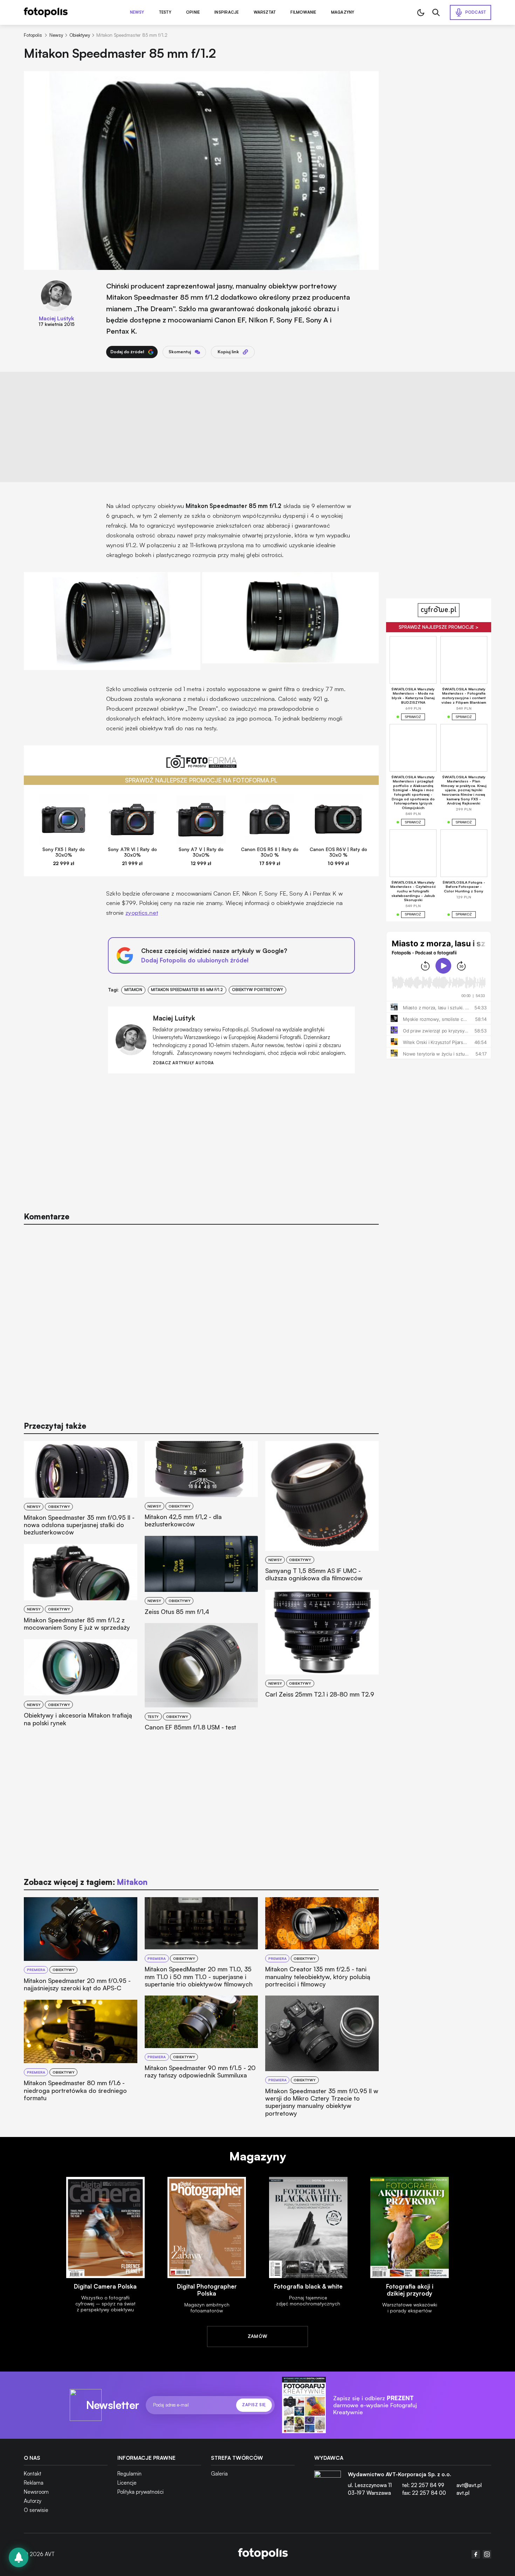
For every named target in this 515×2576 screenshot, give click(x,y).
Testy (165, 12)
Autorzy (33, 2501)
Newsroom (36, 2492)
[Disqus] (201, 1319)
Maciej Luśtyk (57, 318)
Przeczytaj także (55, 1426)
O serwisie (36, 2510)
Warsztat (265, 12)
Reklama (34, 2483)
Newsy (137, 12)
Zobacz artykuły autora (183, 1063)
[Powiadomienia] (19, 2557)
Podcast (476, 12)
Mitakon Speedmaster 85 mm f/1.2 (187, 990)
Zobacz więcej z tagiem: (85, 1882)
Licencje (127, 2483)
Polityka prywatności (140, 2492)
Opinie (193, 12)
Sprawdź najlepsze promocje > (439, 627)
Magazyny (343, 12)
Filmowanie (303, 12)
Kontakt (33, 2474)
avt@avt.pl (469, 2485)
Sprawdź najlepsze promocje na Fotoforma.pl (201, 780)
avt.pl (463, 2493)
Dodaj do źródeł (127, 352)
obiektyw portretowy (257, 990)
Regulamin (129, 2474)
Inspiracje (226, 12)
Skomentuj (180, 352)
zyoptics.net (142, 913)
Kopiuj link (228, 352)
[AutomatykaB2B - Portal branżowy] (263, 2554)
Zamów (258, 2336)
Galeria (219, 2474)
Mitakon (133, 990)
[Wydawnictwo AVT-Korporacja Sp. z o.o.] (328, 2486)
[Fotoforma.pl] (201, 765)
